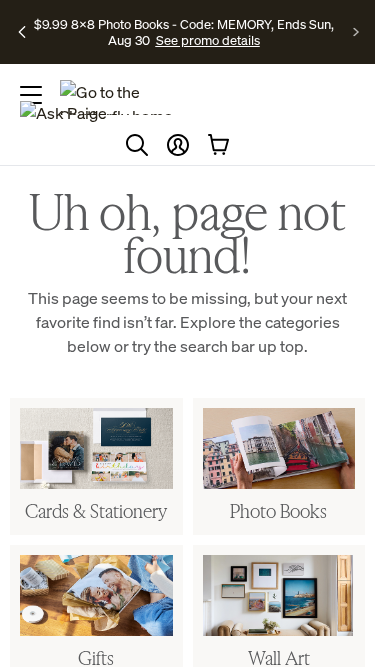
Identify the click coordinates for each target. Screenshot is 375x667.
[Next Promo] (356, 32)
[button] (178, 145)
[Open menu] (31, 95)
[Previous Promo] (22, 32)
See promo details (208, 40)
